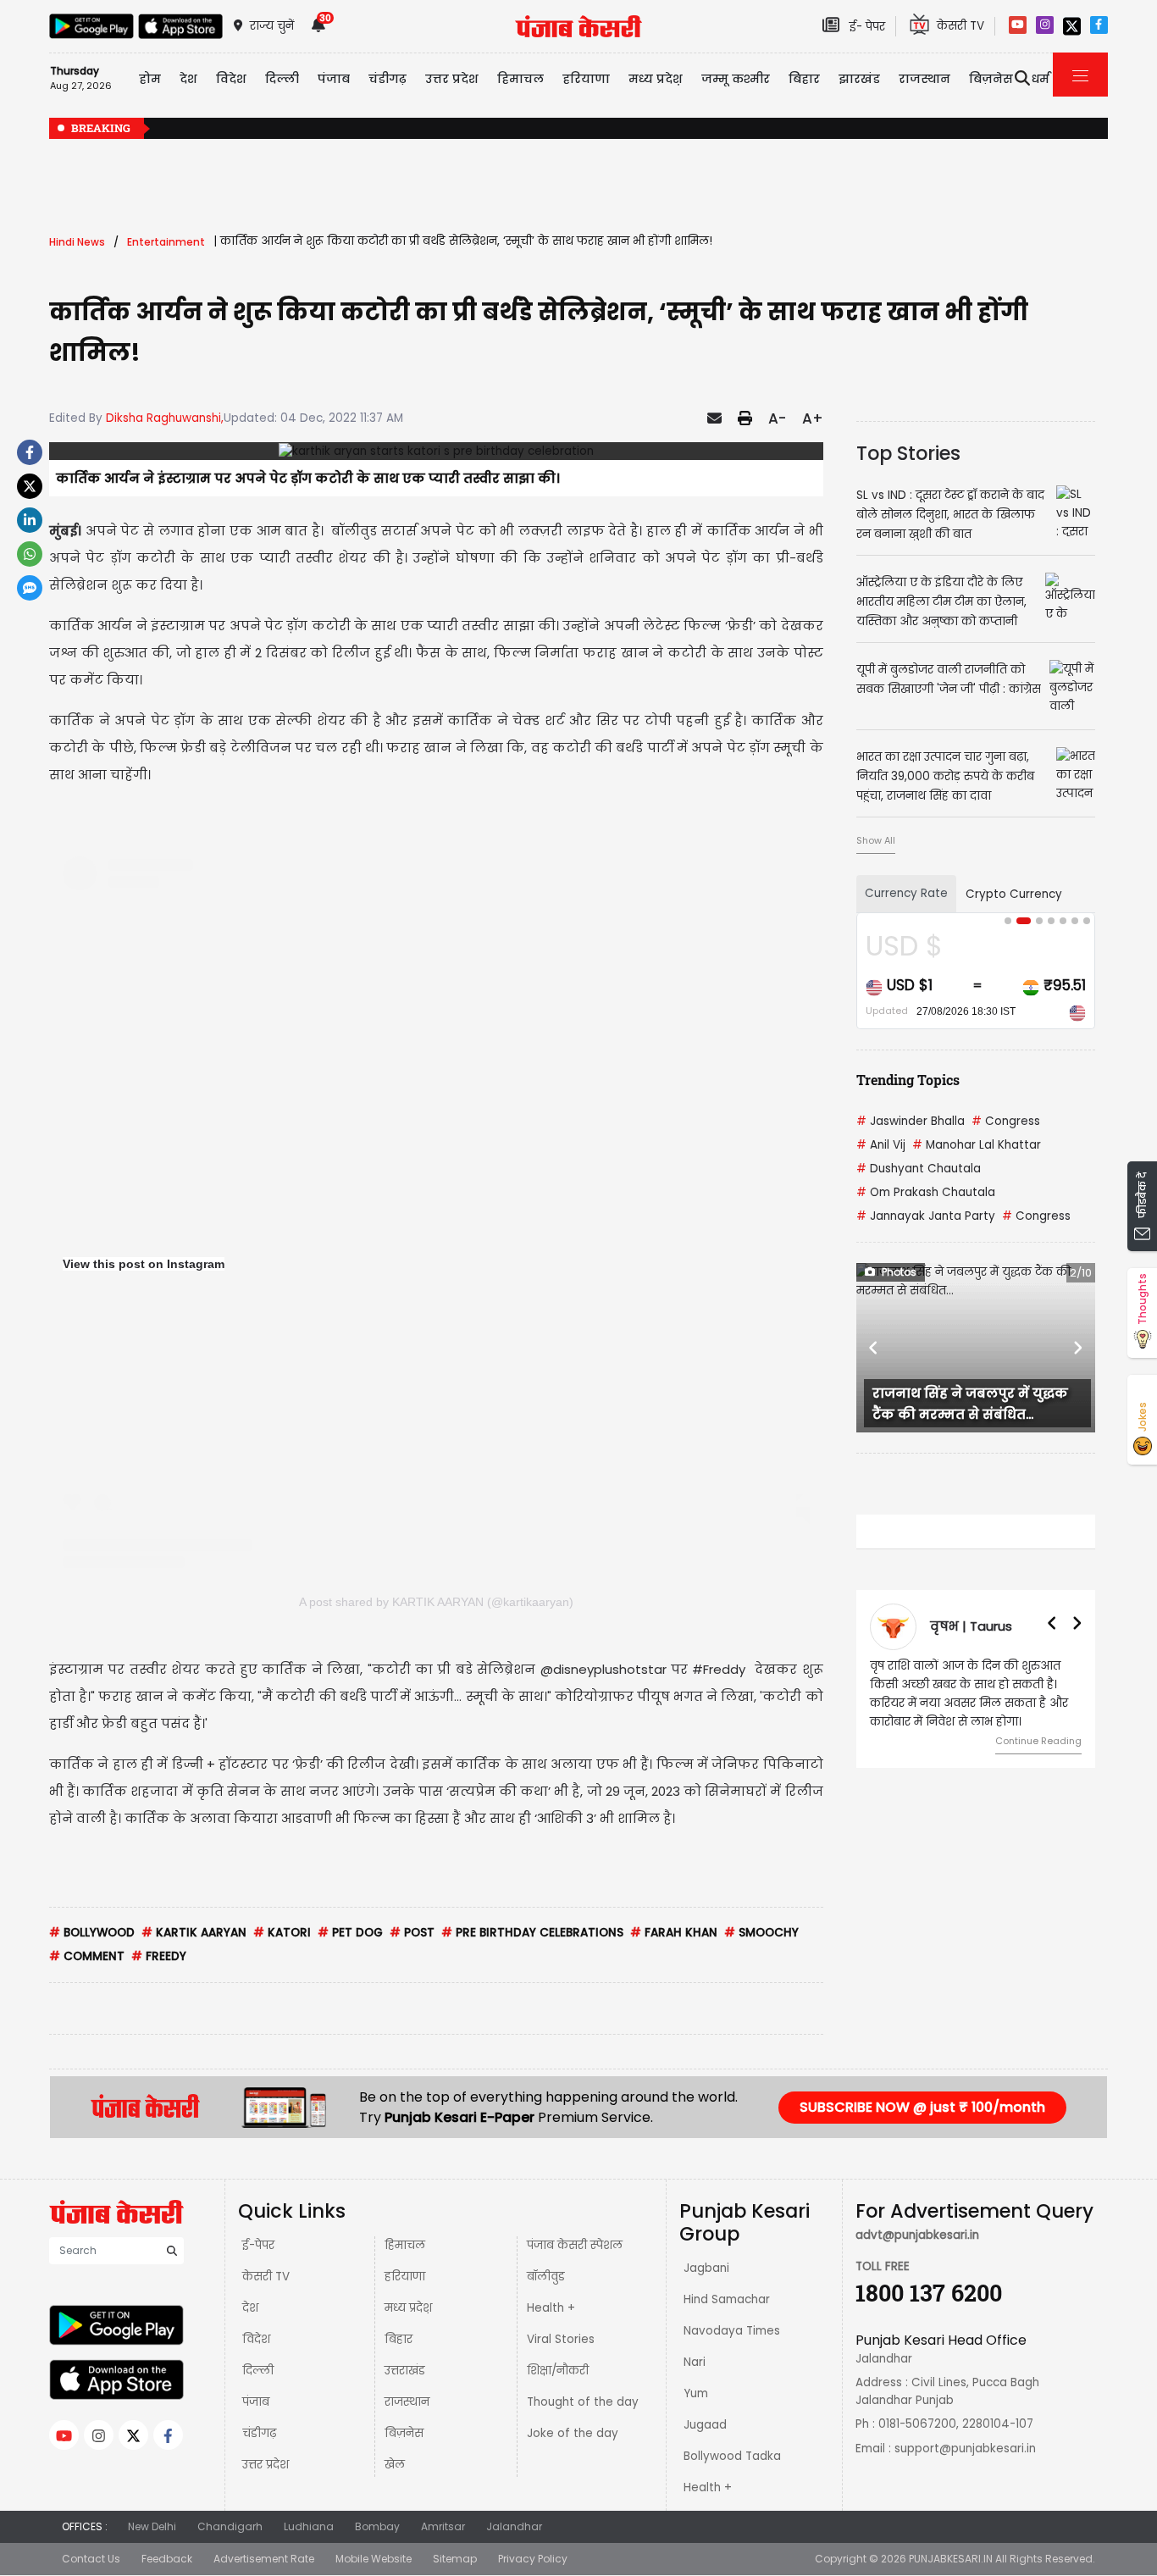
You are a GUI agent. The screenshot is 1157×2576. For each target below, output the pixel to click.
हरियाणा (405, 2277)
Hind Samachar (727, 2299)
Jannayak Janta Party (926, 1216)
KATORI (282, 1933)
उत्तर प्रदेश (452, 79)
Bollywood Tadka (732, 2456)
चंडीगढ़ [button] (388, 79)
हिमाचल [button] (520, 79)
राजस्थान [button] (924, 79)
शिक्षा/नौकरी (558, 2371)
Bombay (377, 2526)
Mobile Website (374, 2559)
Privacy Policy (533, 2559)
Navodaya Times (732, 2331)
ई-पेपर (258, 2245)
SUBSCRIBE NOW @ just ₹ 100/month (922, 2107)
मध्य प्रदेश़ (656, 79)
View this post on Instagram (144, 1264)
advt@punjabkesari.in (917, 2235)
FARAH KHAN (674, 1933)
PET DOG (350, 1933)
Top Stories (908, 453)
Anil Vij (881, 1145)
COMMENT (87, 1956)
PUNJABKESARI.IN (951, 2559)
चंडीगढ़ (259, 2433)
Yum (696, 2393)
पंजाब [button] (334, 79)
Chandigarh (230, 2526)
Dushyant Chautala (919, 1169)
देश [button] (188, 79)
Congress (1006, 1121)
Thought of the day (583, 2402)
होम (150, 79)
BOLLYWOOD (92, 1933)
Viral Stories (561, 2339)
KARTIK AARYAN (194, 1933)
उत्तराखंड (405, 2371)
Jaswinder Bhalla (911, 1121)
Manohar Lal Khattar (977, 1145)
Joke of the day (573, 2433)
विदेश (256, 2339)
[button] (874, 1348)
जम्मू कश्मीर (736, 79)
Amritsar (443, 2526)
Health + (551, 2308)
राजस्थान (407, 2402)
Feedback (167, 2559)
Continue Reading (1038, 1741)
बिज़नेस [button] (991, 79)
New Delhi (152, 2526)
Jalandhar (514, 2526)
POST (412, 1933)
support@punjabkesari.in (965, 2449)
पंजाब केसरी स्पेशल (575, 2245)
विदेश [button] (231, 79)
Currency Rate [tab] (906, 893)
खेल (395, 2465)
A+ (813, 418)
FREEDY (159, 1956)
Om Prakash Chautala (926, 1192)
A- (777, 418)
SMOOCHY (761, 1933)
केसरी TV (266, 2277)
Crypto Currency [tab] (1014, 894)
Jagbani (706, 2268)
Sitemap (455, 2559)
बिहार (804, 79)
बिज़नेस (404, 2433)
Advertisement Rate (264, 2559)
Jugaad (705, 2425)
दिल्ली (282, 79)
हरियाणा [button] (586, 79)
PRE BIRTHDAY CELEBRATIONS (532, 1933)
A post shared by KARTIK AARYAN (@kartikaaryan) (436, 1602)
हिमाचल (405, 2245)
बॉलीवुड (546, 2277)
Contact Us (91, 2559)
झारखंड (859, 79)
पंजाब (256, 2402)
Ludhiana (309, 2526)
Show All (876, 840)
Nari (695, 2362)
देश (250, 2308)
